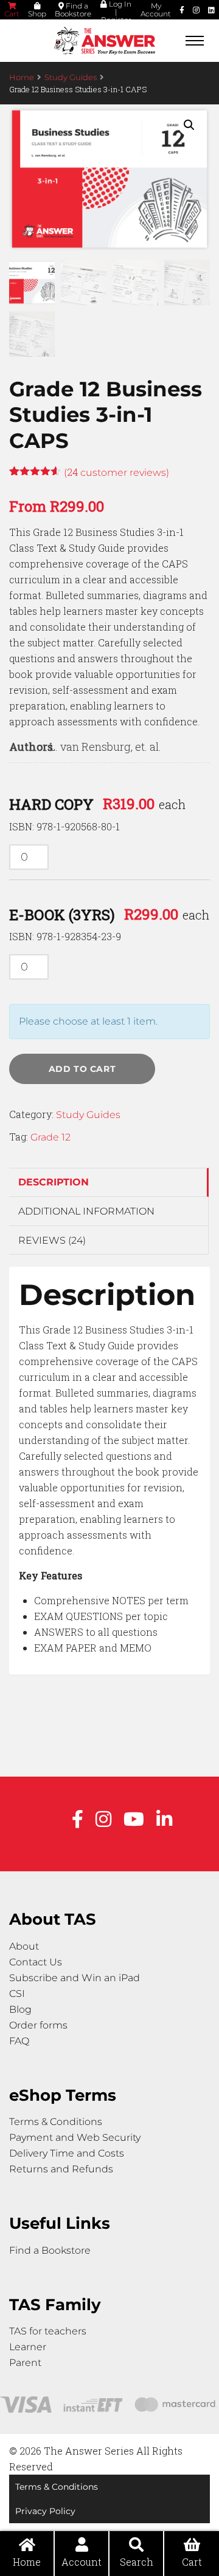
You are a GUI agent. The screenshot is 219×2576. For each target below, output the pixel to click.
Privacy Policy (45, 2511)
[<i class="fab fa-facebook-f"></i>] (182, 10)
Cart (12, 14)
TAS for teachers (48, 2331)
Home (22, 77)
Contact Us (36, 1962)
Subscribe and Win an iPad (75, 1978)
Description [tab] (54, 1182)
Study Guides (71, 77)
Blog (20, 2009)
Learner (28, 2347)
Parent (25, 2363)
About (24, 1946)
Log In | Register (116, 12)
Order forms (38, 2025)
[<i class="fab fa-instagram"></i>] (196, 10)
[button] (189, 125)
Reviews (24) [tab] (52, 1240)
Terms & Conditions (56, 2122)
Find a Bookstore (73, 10)
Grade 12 (50, 1137)
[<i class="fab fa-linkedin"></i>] (211, 10)
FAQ (19, 2041)
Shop (37, 14)
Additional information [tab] (86, 1211)
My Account (156, 10)
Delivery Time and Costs (67, 2153)
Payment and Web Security (75, 2137)
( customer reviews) (116, 473)
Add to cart (82, 1069)
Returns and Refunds (61, 2169)
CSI (17, 1994)
